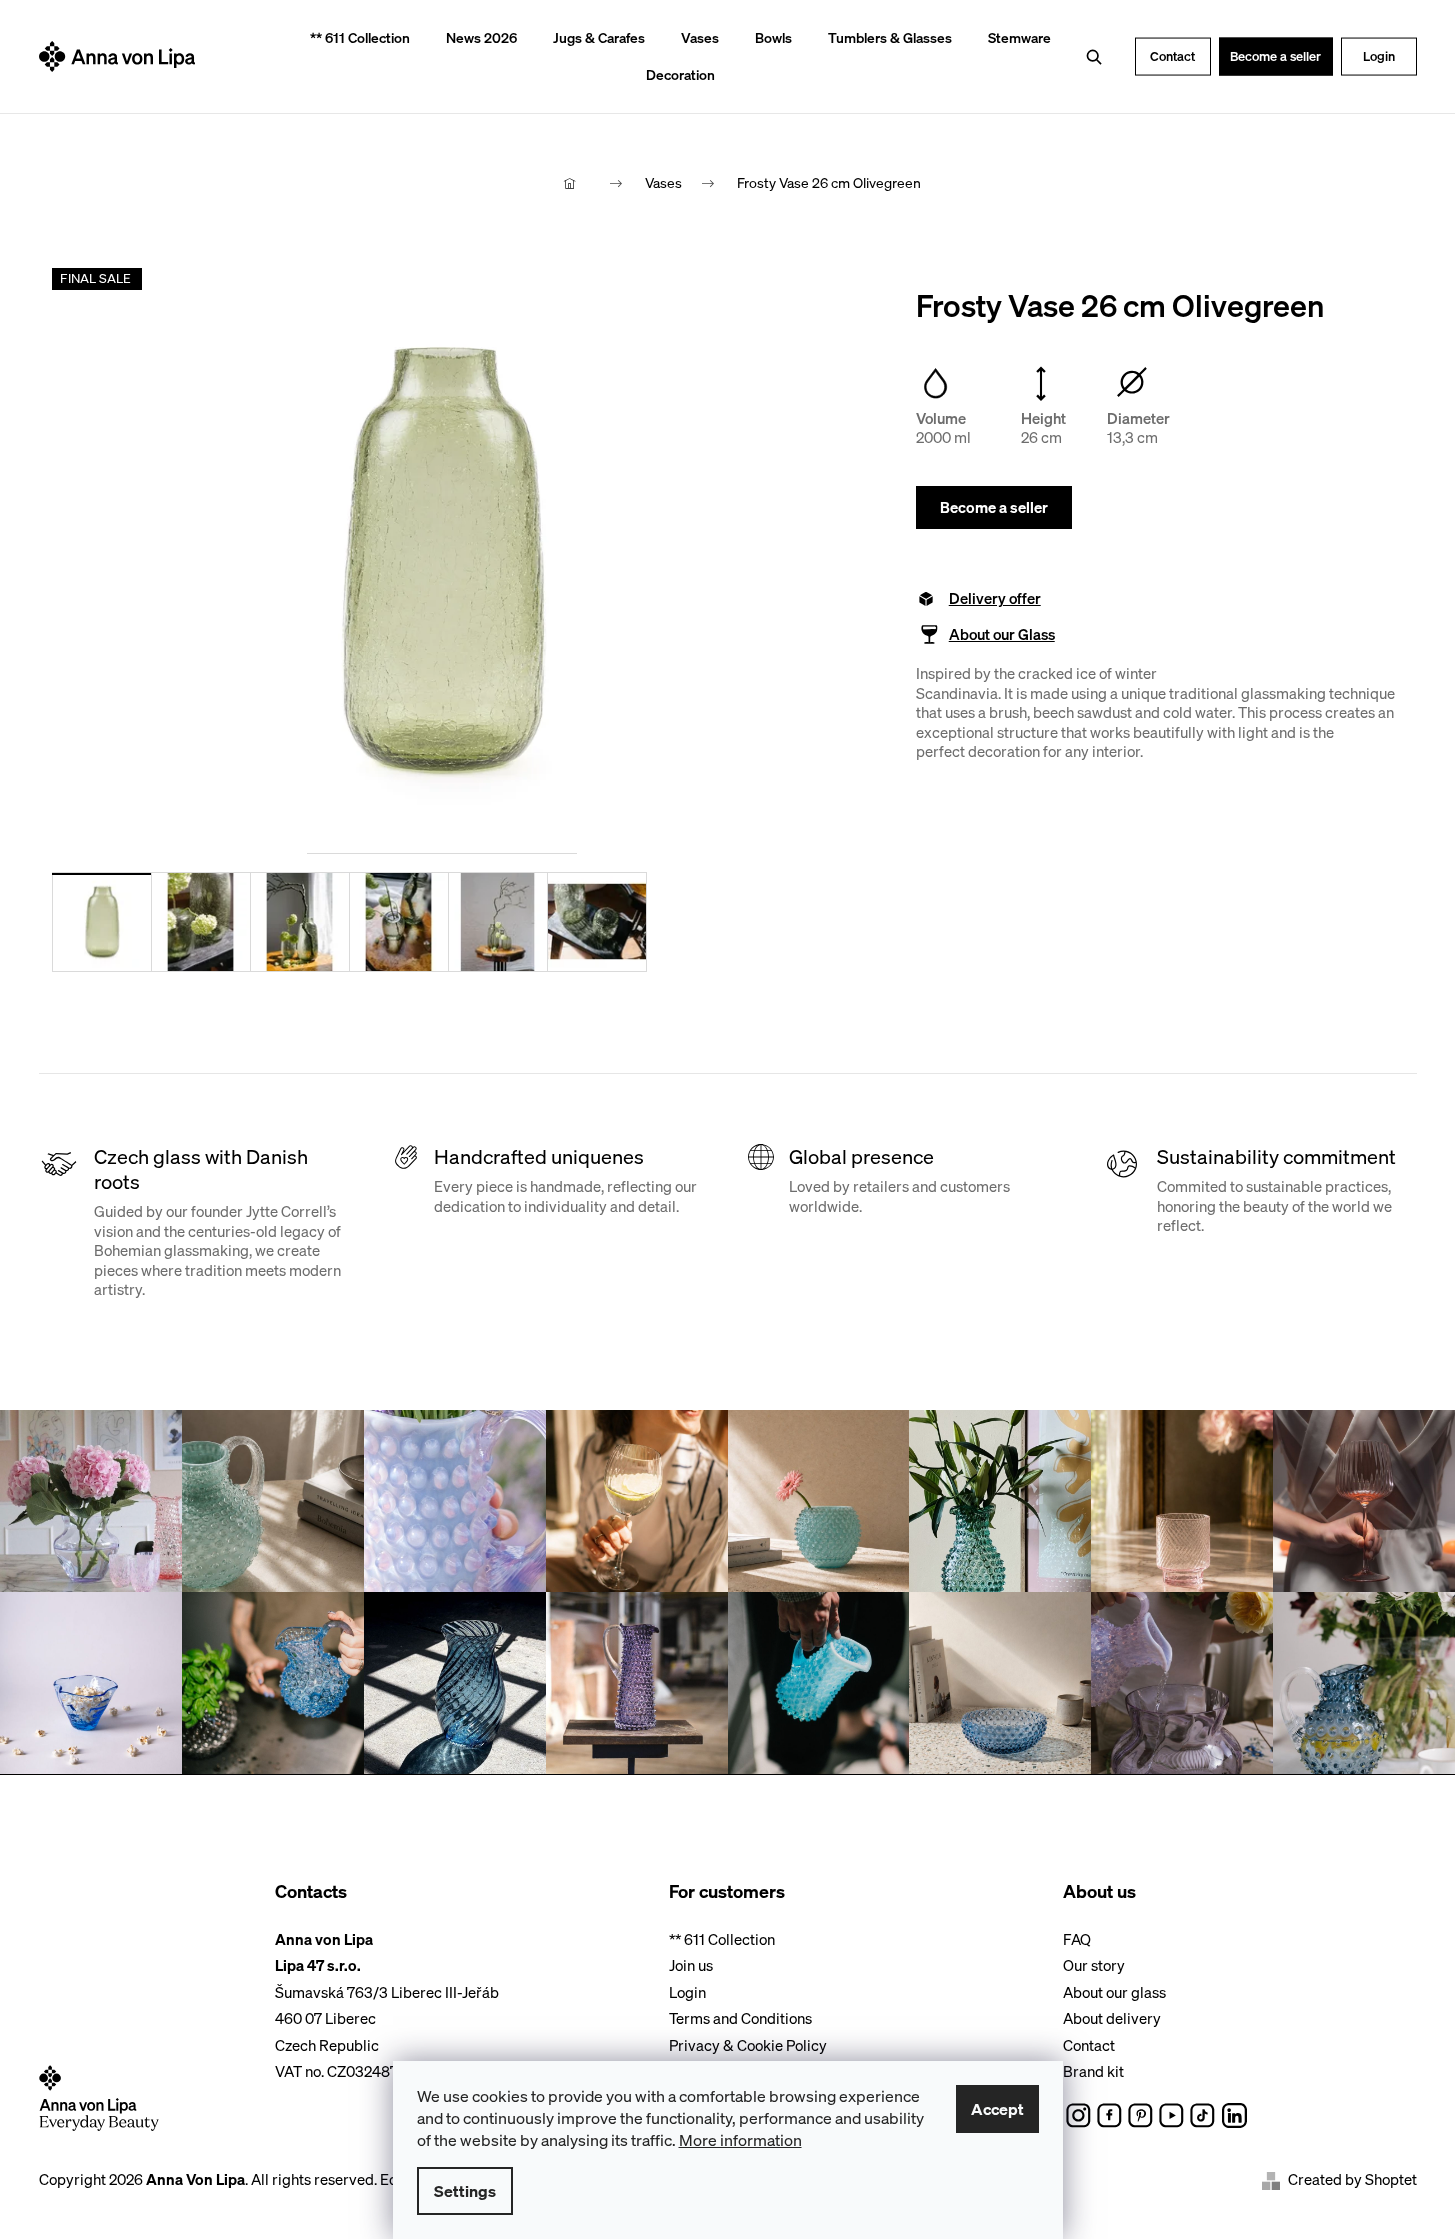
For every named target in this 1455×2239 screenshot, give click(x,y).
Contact (1172, 55)
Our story (1094, 1965)
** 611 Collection (722, 1939)
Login (1379, 55)
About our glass (1114, 1992)
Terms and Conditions (740, 2018)
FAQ (1077, 1939)
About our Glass (1002, 634)
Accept (997, 2109)
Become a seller (1275, 55)
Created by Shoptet (1352, 2179)
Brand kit (1093, 2071)
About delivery (1112, 2018)
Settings (465, 2191)
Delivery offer (995, 598)
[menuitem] (353, 38)
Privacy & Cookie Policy (748, 2045)
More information (740, 2140)
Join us (691, 1965)
